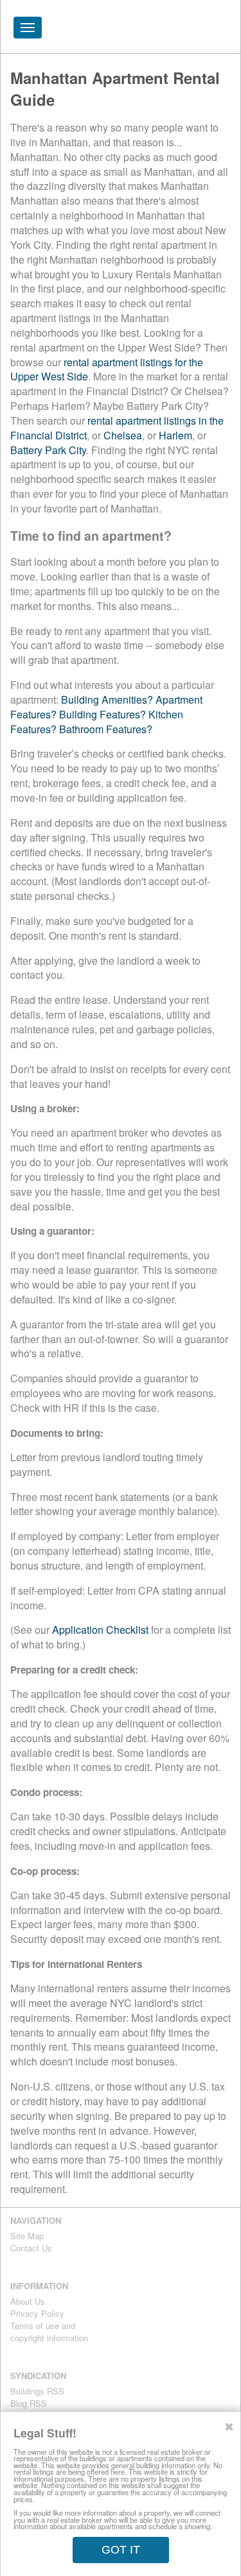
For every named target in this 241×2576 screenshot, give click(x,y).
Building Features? (103, 714)
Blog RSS (29, 2403)
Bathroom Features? (106, 729)
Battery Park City (48, 450)
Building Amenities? (107, 699)
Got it (121, 2550)
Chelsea (123, 435)
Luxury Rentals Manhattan (158, 31)
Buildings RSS (37, 2391)
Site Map (27, 2236)
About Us (28, 2301)
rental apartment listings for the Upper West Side (107, 369)
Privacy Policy (37, 2313)
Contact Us (31, 2248)
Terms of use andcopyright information (49, 2332)
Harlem (175, 435)
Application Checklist (100, 1630)
